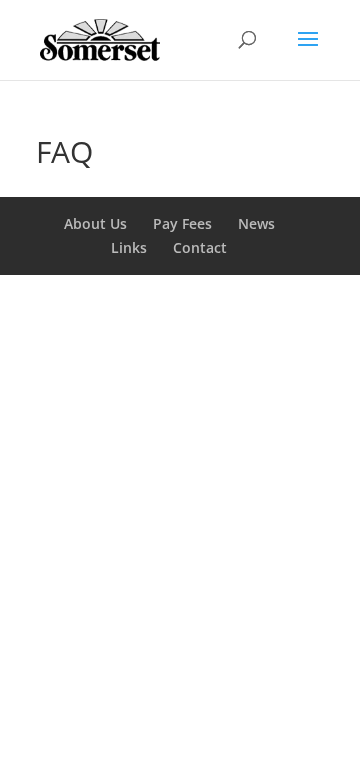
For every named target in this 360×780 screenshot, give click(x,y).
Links (129, 247)
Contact (200, 247)
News (256, 223)
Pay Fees (182, 223)
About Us (95, 223)
